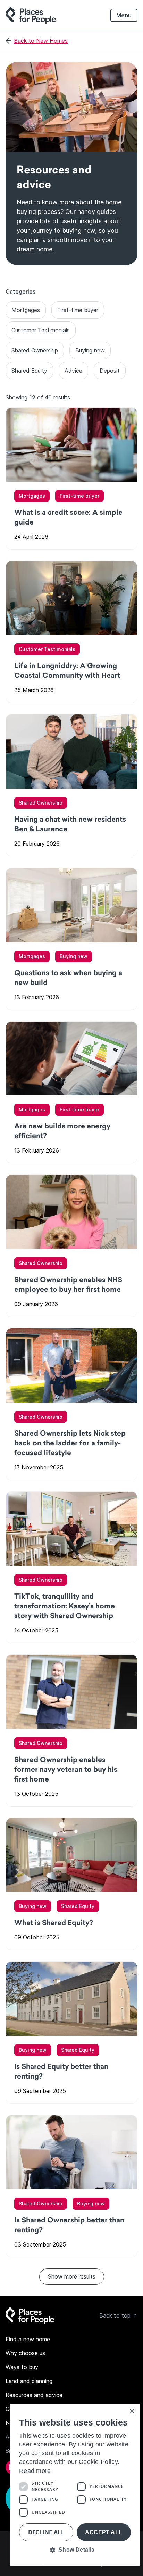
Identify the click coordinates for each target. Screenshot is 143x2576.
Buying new (90, 350)
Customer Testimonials (41, 330)
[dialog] (75, 2485)
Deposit (110, 371)
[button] (75, 2550)
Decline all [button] (46, 2532)
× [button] (132, 2411)
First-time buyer (78, 310)
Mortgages (26, 310)
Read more (35, 2471)
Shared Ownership (35, 350)
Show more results (72, 2276)
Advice (73, 371)
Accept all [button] (104, 2532)
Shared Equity (29, 371)
